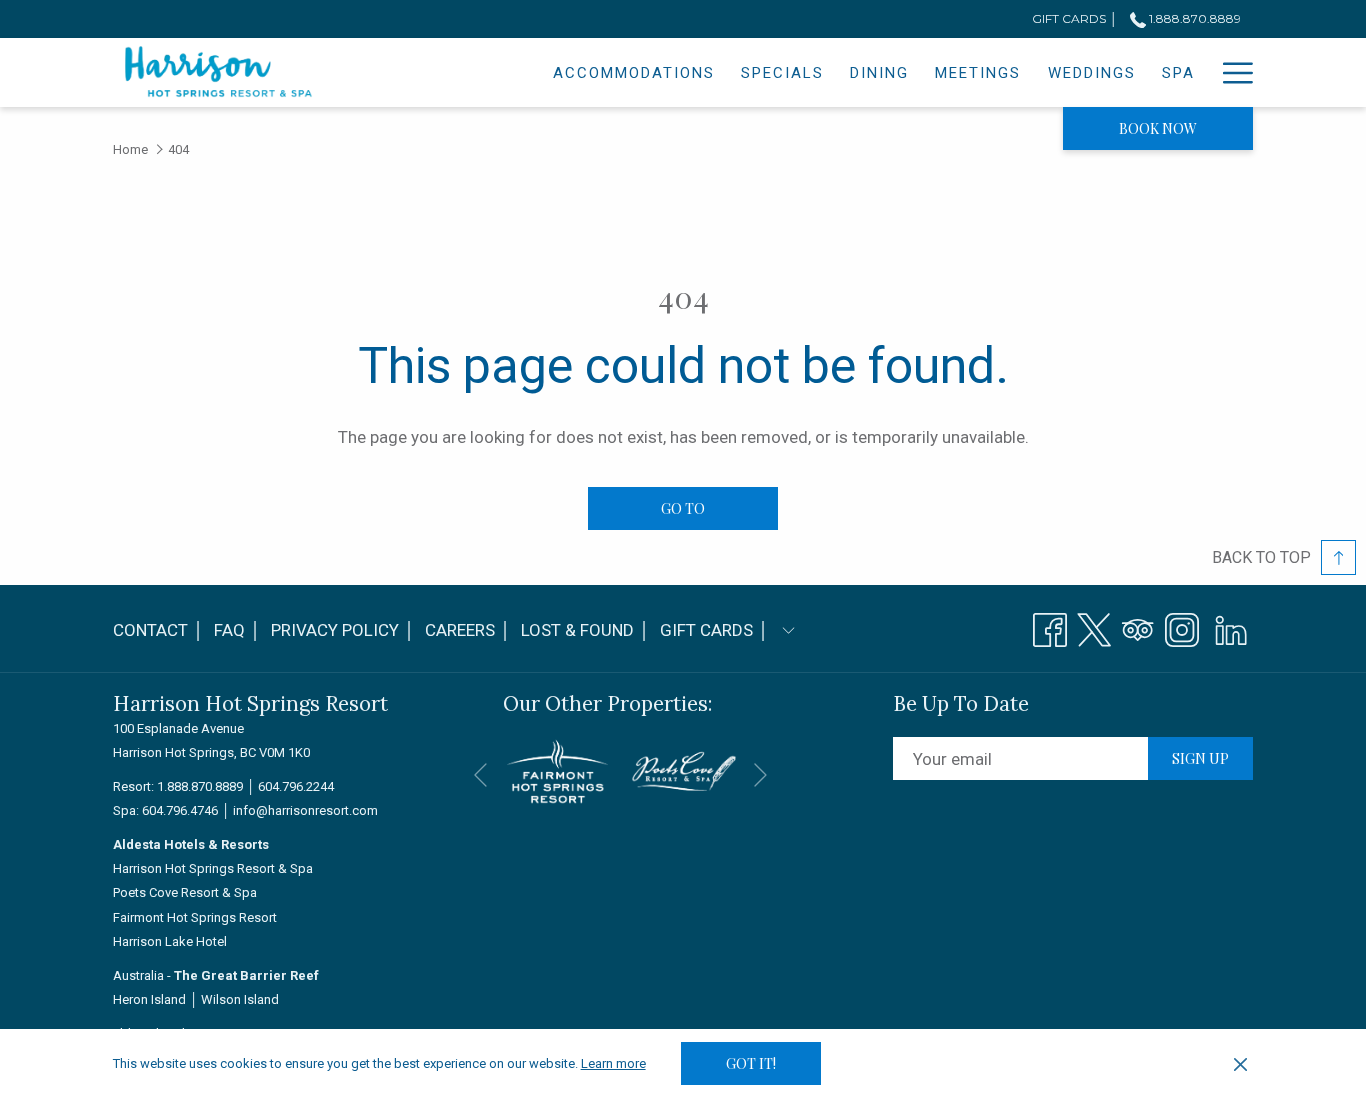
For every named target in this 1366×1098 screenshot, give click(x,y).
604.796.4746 (180, 810)
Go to (683, 508)
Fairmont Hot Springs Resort (195, 917)
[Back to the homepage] (219, 72)
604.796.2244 (296, 786)
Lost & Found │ (585, 635)
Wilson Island (240, 999)
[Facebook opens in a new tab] (1050, 627)
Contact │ (158, 630)
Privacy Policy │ (343, 630)
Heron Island (149, 999)
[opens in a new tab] (557, 770)
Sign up (1200, 758)
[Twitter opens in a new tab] (1094, 627)
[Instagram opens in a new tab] (1182, 627)
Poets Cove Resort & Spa (185, 892)
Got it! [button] (751, 1063)
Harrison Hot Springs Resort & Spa (213, 868)
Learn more (613, 1063)
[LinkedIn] (1231, 627)
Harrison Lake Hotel (170, 941)
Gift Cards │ (714, 630)
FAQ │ (237, 630)
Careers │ (468, 630)
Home (130, 149)
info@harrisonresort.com (305, 810)
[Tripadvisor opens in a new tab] (1138, 627)
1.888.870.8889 (1193, 18)
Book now (1158, 128)
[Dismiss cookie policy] (1240, 1064)
